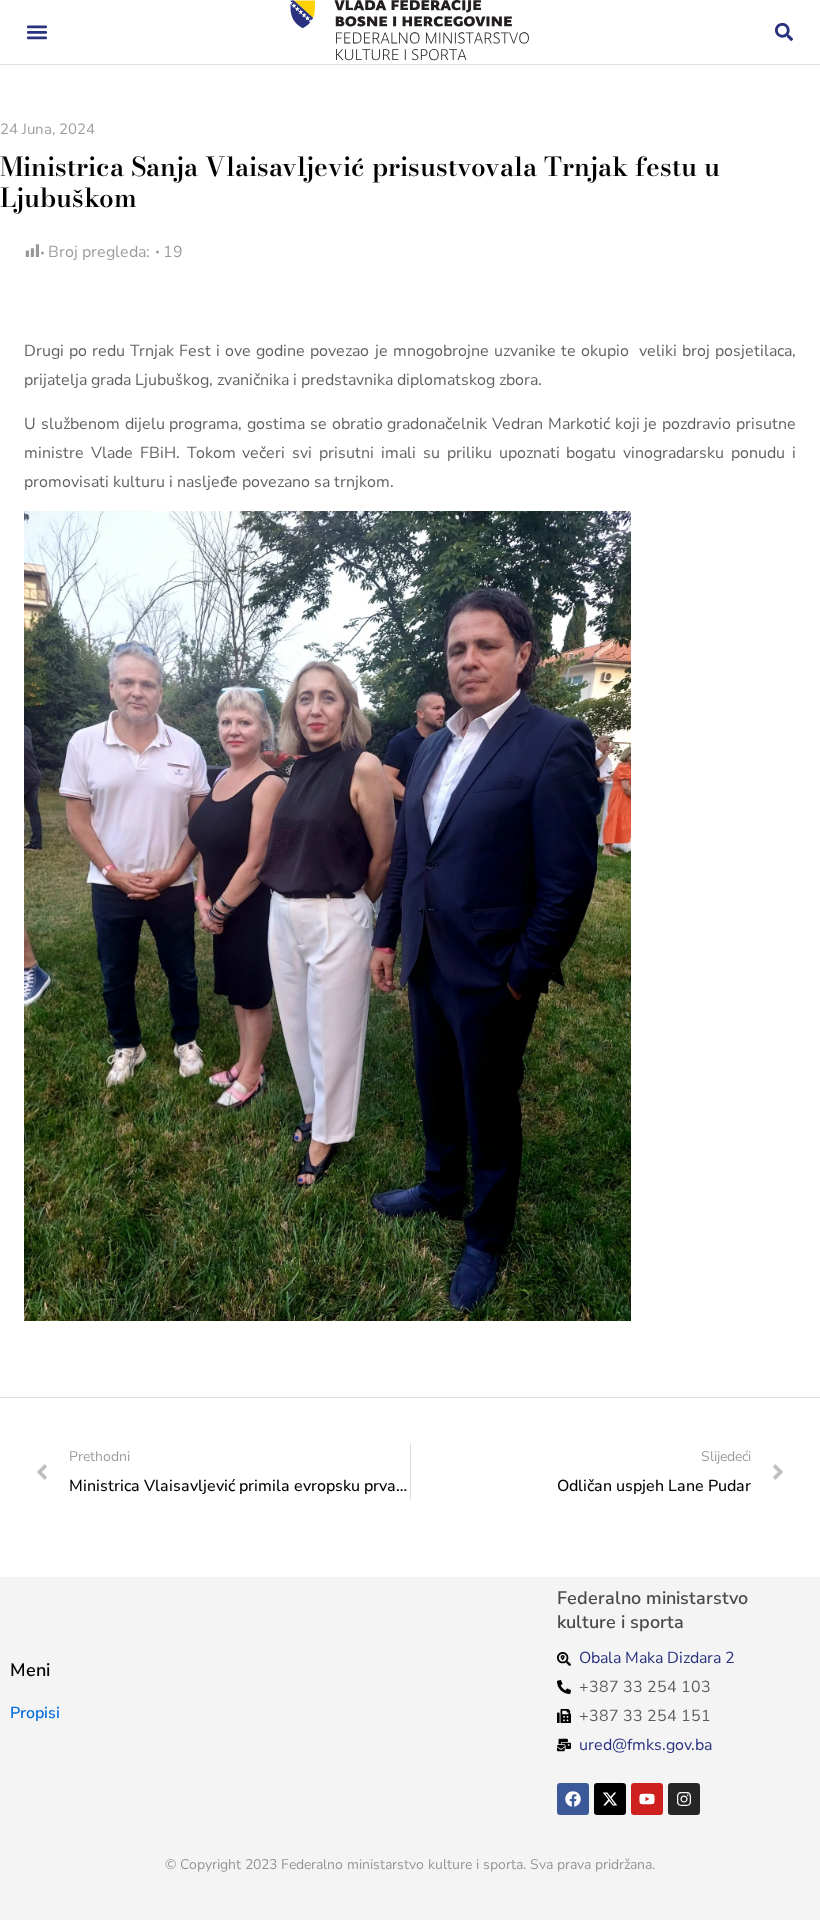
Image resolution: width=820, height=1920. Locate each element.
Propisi (35, 1713)
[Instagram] (684, 1799)
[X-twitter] (610, 1799)
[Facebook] (573, 1799)
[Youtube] (647, 1799)
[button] (36, 32)
